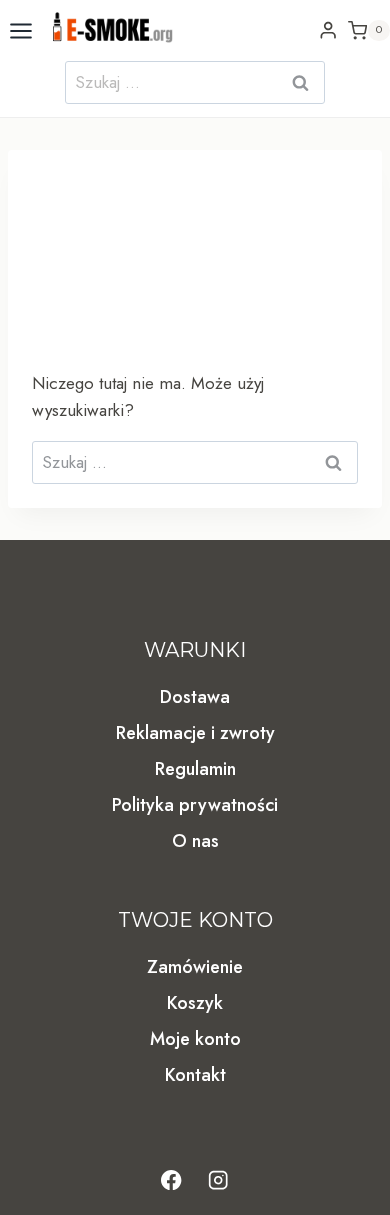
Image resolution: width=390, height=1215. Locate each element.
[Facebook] (171, 1180)
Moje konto (195, 1039)
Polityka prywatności (195, 805)
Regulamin (195, 769)
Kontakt (195, 1075)
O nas (195, 841)
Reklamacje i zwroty (195, 733)
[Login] (328, 30)
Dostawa (195, 697)
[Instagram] (218, 1180)
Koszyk (195, 1003)
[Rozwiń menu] (21, 30)
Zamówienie (195, 967)
